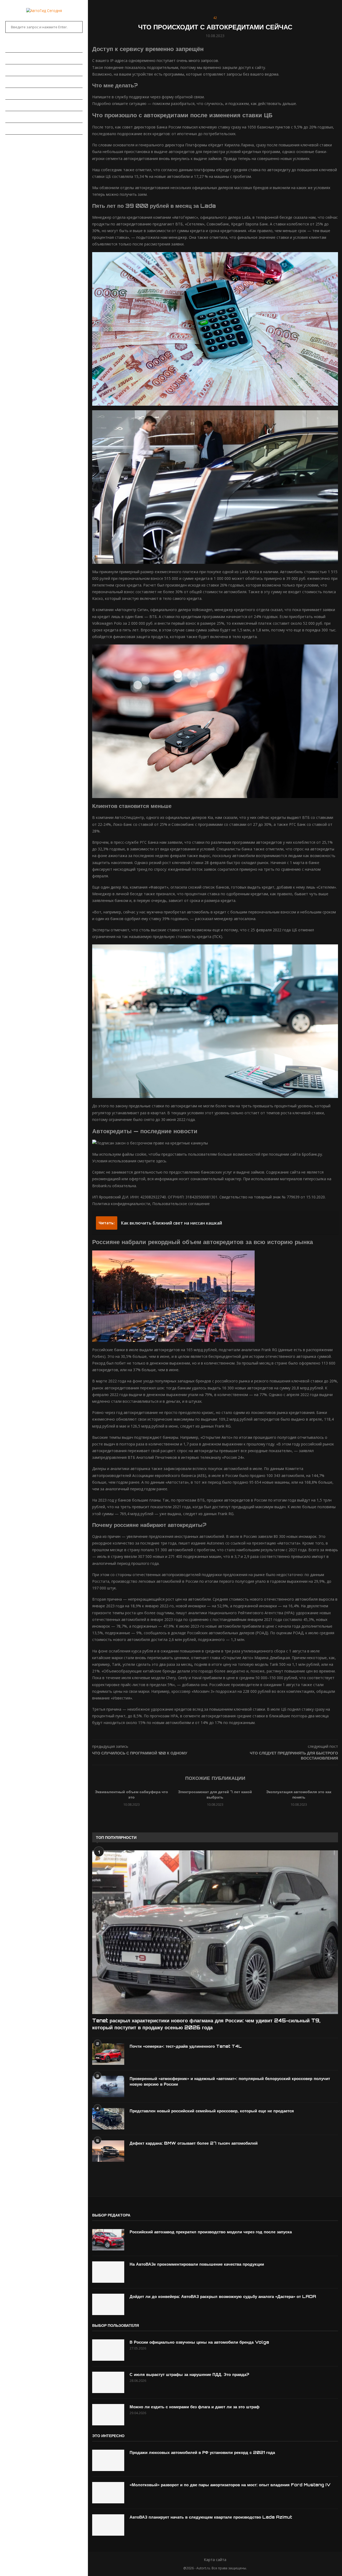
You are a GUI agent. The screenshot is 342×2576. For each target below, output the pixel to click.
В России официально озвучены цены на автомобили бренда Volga (199, 2342)
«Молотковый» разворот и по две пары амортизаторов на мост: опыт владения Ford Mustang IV (230, 2485)
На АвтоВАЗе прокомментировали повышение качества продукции (197, 2264)
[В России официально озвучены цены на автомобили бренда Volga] (108, 2350)
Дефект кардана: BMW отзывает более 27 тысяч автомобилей (194, 2143)
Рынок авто (17, 82)
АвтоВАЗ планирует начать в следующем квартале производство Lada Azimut (211, 2517)
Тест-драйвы (18, 93)
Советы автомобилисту (29, 128)
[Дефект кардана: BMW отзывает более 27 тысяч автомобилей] (108, 2151)
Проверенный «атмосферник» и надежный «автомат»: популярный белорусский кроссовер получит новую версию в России (230, 2081)
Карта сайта (215, 2560)
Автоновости (19, 58)
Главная (13, 46)
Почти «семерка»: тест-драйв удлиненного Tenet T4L (186, 2046)
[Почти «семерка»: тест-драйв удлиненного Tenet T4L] (108, 2054)
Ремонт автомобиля (26, 105)
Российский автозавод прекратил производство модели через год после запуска (211, 2232)
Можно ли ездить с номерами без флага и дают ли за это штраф (195, 2407)
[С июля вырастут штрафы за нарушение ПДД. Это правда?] (108, 2382)
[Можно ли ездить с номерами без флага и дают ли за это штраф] (108, 2415)
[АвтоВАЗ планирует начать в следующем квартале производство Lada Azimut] (108, 2525)
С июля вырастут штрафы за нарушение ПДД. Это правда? (189, 2374)
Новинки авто (19, 70)
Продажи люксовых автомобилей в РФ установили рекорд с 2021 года (202, 2452)
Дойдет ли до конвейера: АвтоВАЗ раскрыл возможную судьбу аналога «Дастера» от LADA (223, 2296)
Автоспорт (16, 140)
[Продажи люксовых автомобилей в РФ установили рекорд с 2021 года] (108, 2460)
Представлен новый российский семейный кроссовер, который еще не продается (212, 2111)
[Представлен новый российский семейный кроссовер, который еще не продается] (108, 2119)
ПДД (9, 117)
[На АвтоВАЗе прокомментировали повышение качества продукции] (108, 2272)
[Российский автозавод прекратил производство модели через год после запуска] (108, 2240)
